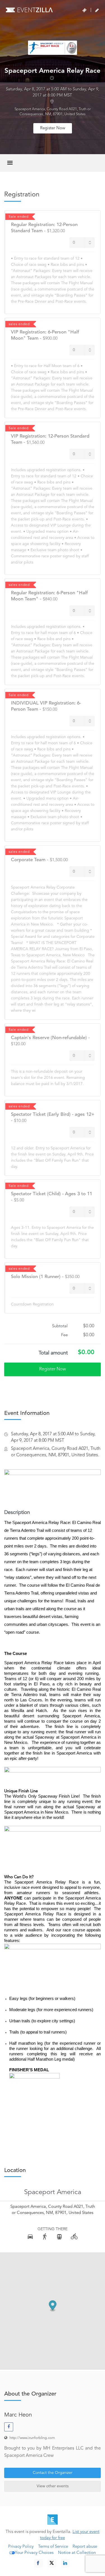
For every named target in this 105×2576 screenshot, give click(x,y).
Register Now (53, 128)
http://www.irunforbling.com (32, 2438)
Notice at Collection (77, 2553)
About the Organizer (30, 2394)
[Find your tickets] (84, 10)
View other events (53, 2486)
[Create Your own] (97, 10)
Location (15, 2171)
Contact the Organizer (53, 2473)
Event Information (27, 1413)
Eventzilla (29, 10)
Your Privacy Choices (34, 2553)
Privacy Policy (21, 2547)
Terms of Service (53, 2547)
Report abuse (85, 2547)
